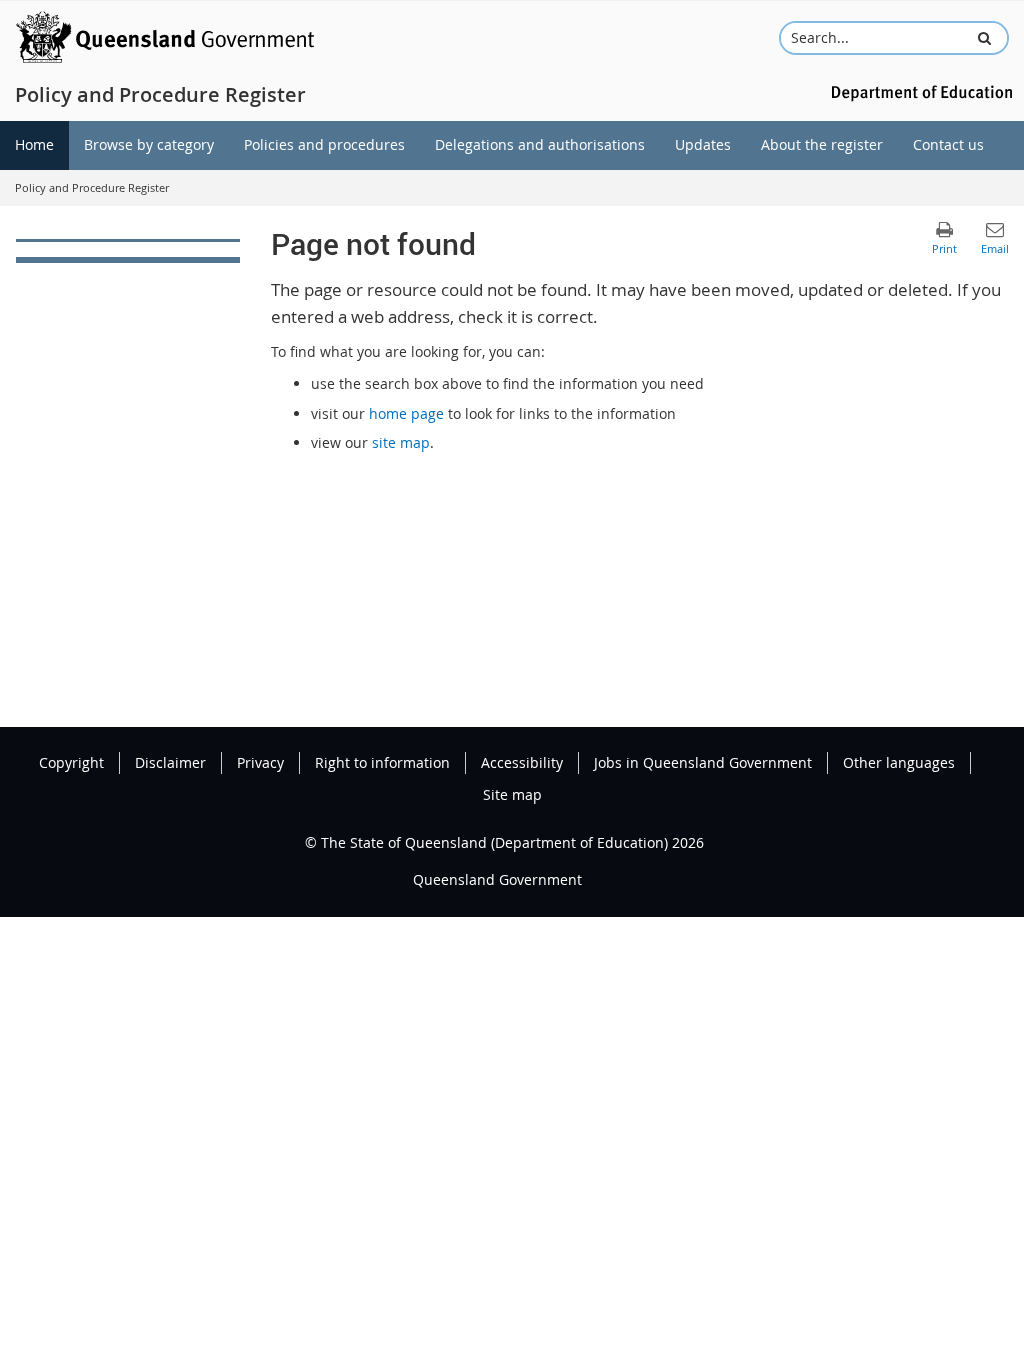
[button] (984, 38)
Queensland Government (497, 879)
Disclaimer (170, 762)
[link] (128, 251)
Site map (512, 794)
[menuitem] (34, 145)
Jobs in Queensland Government (703, 762)
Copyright (71, 762)
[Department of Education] (919, 91)
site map (401, 442)
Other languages (899, 762)
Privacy (260, 762)
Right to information (382, 762)
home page (406, 413)
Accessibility (522, 762)
